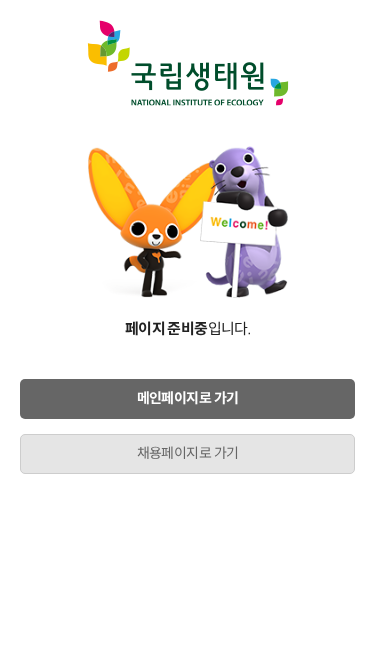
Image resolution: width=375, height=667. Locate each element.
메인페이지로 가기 (188, 398)
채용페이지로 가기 (188, 453)
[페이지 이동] (187, 63)
